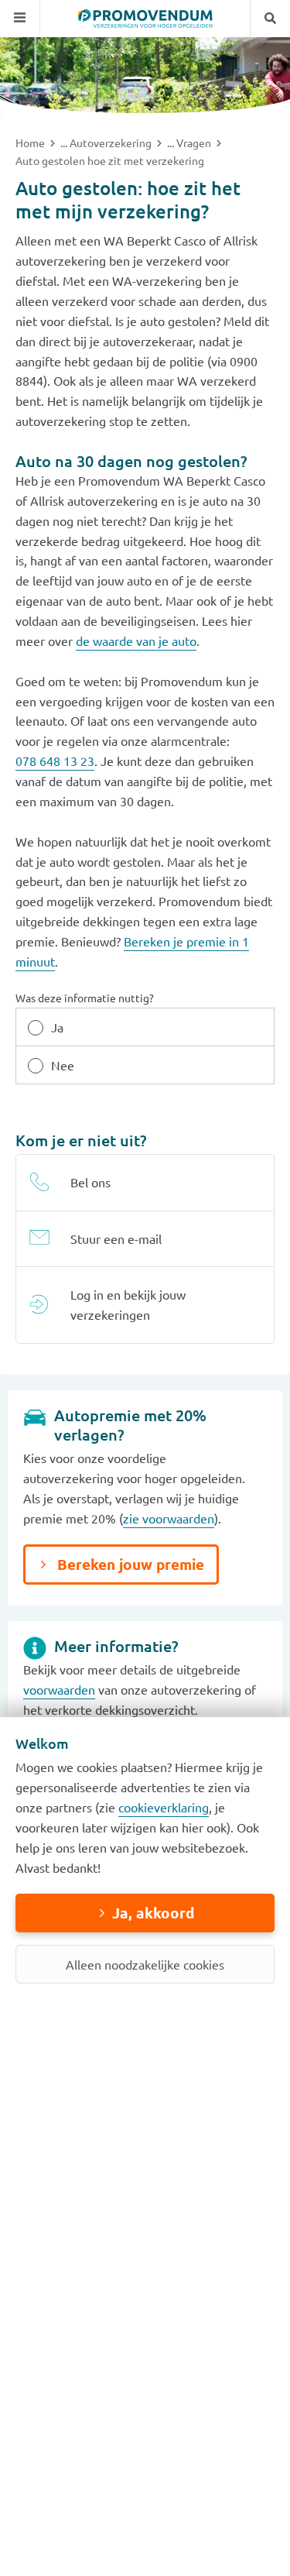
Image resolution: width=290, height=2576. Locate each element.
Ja (57, 1027)
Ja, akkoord (153, 1913)
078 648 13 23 (55, 761)
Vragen (195, 143)
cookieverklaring (164, 1807)
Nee (63, 1065)
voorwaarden (59, 1689)
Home (31, 143)
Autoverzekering (112, 143)
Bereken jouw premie (129, 1564)
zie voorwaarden (169, 1518)
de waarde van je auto (136, 641)
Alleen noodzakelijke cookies (145, 1964)
